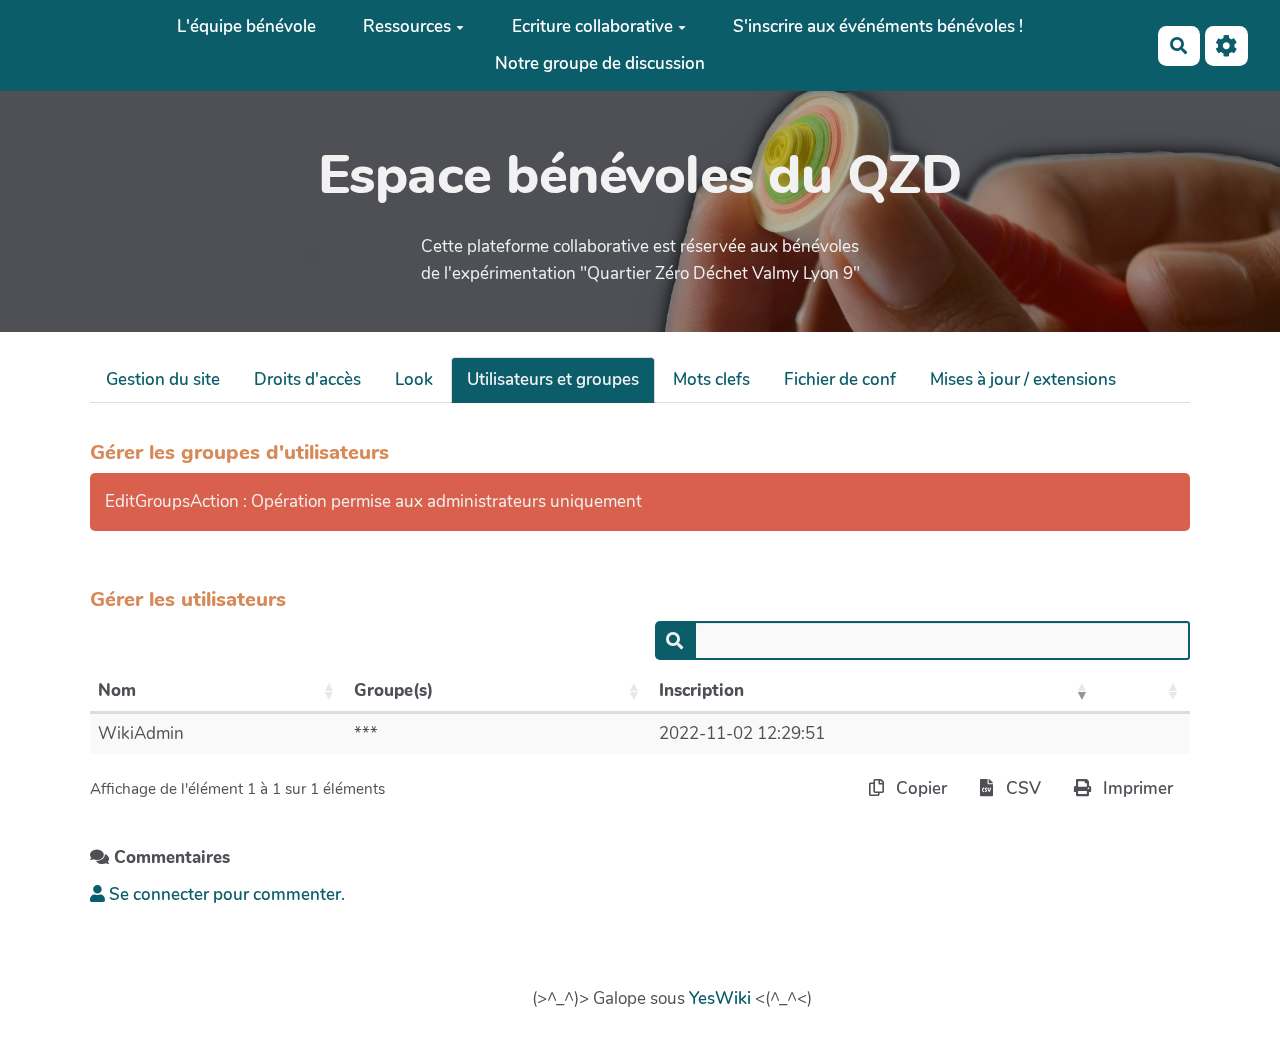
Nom (117, 690)
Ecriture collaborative (592, 26)
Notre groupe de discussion (600, 63)
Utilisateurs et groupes (553, 379)
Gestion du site (163, 379)
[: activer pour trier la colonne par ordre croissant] (1144, 692)
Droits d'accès (307, 379)
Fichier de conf (840, 379)
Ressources (407, 26)
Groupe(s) (393, 690)
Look (414, 379)
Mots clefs (711, 379)
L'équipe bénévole (246, 26)
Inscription (701, 690)
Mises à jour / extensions (1023, 379)
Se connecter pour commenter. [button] (225, 894)
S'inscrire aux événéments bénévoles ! (878, 26)
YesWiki (720, 998)
